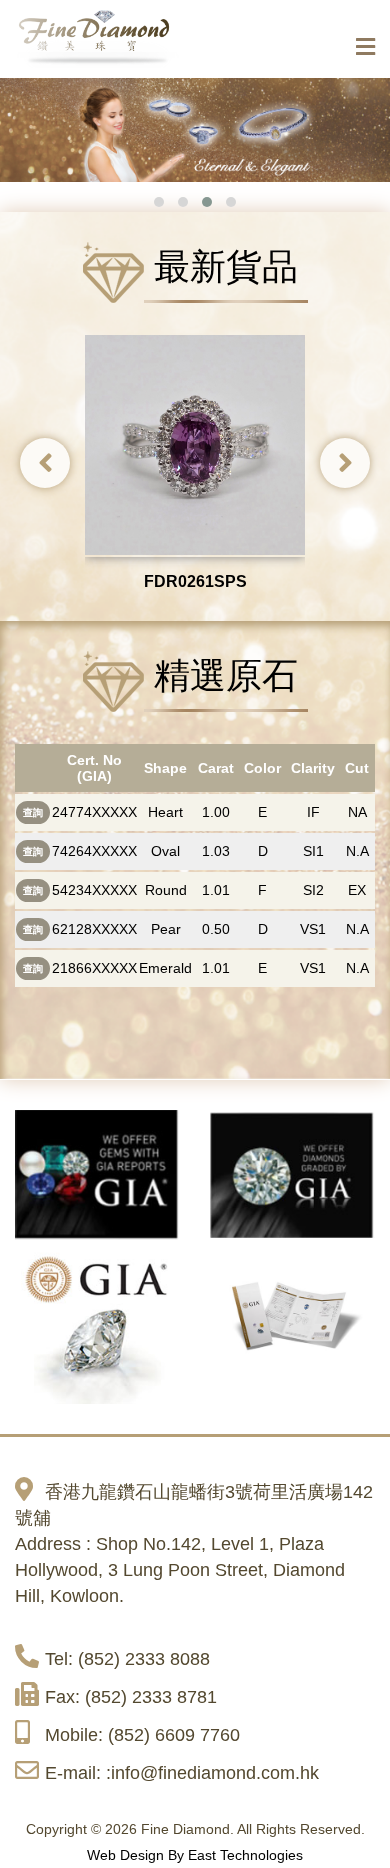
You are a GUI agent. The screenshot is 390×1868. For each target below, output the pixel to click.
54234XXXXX (94, 890)
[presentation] (45, 463)
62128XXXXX (94, 929)
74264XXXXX (94, 851)
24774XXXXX (94, 812)
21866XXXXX (94, 968)
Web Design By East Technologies (195, 1855)
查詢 (33, 812)
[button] (159, 202)
